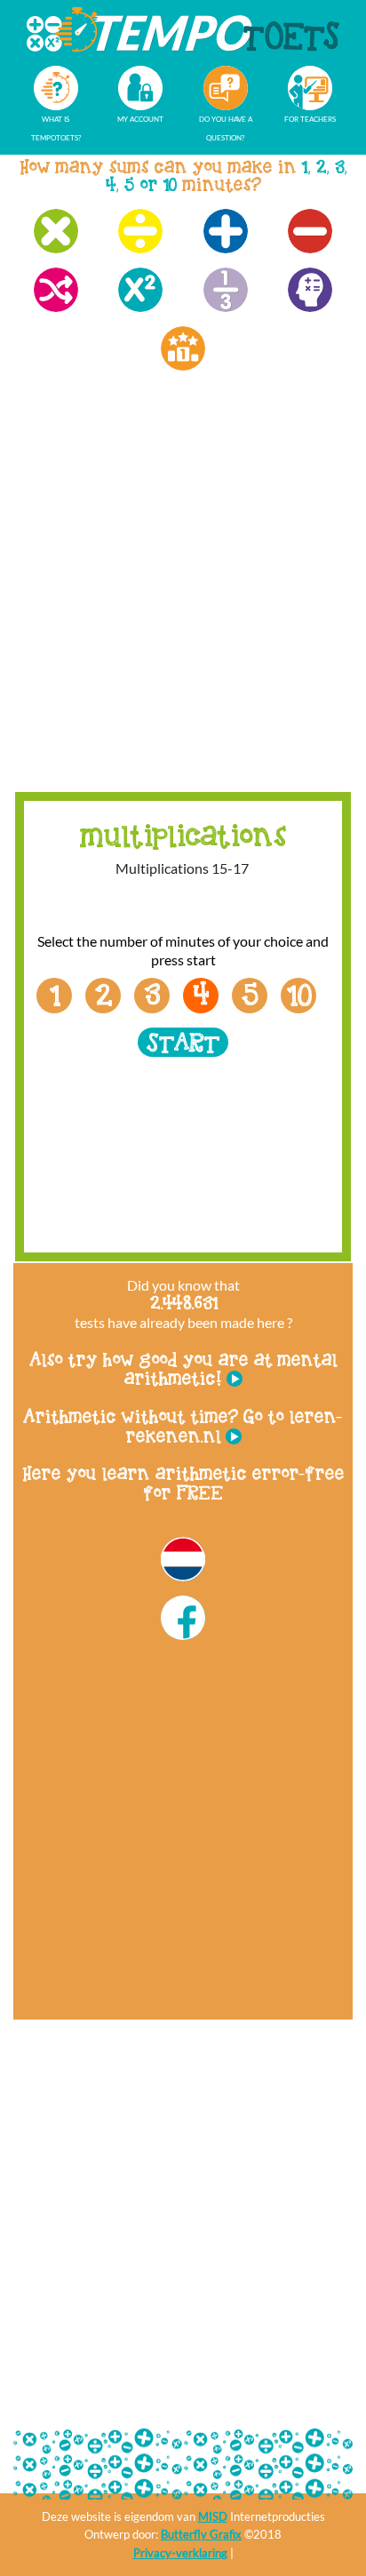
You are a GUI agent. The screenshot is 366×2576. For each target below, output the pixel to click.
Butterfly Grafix (201, 2534)
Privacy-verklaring (180, 2553)
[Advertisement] (183, 598)
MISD (213, 2516)
